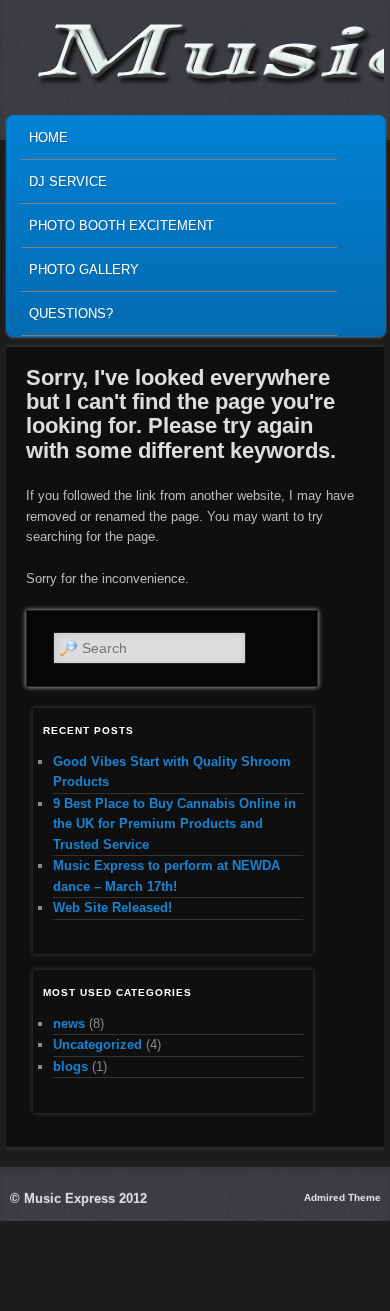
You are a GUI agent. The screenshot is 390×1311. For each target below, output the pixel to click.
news (69, 1023)
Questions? (71, 313)
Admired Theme (342, 1197)
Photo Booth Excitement (121, 225)
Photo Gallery (84, 269)
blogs (70, 1066)
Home (48, 137)
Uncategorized (97, 1044)
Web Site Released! (112, 907)
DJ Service (68, 181)
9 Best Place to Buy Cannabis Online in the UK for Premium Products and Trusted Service (174, 824)
